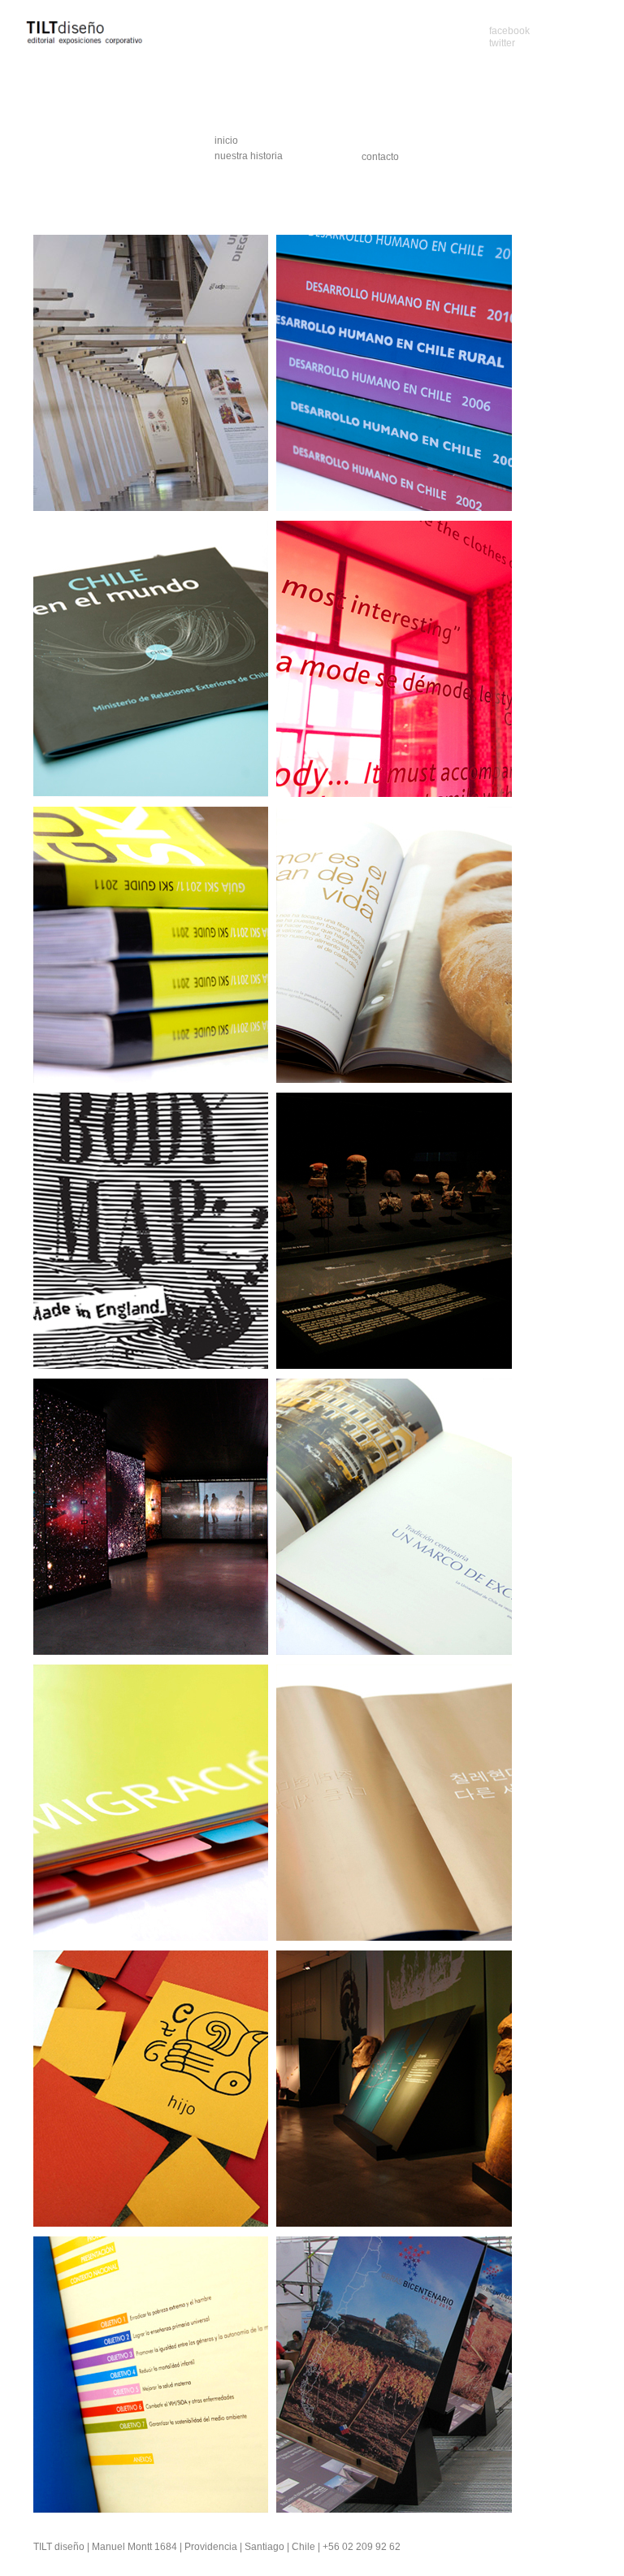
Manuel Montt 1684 (134, 2547)
